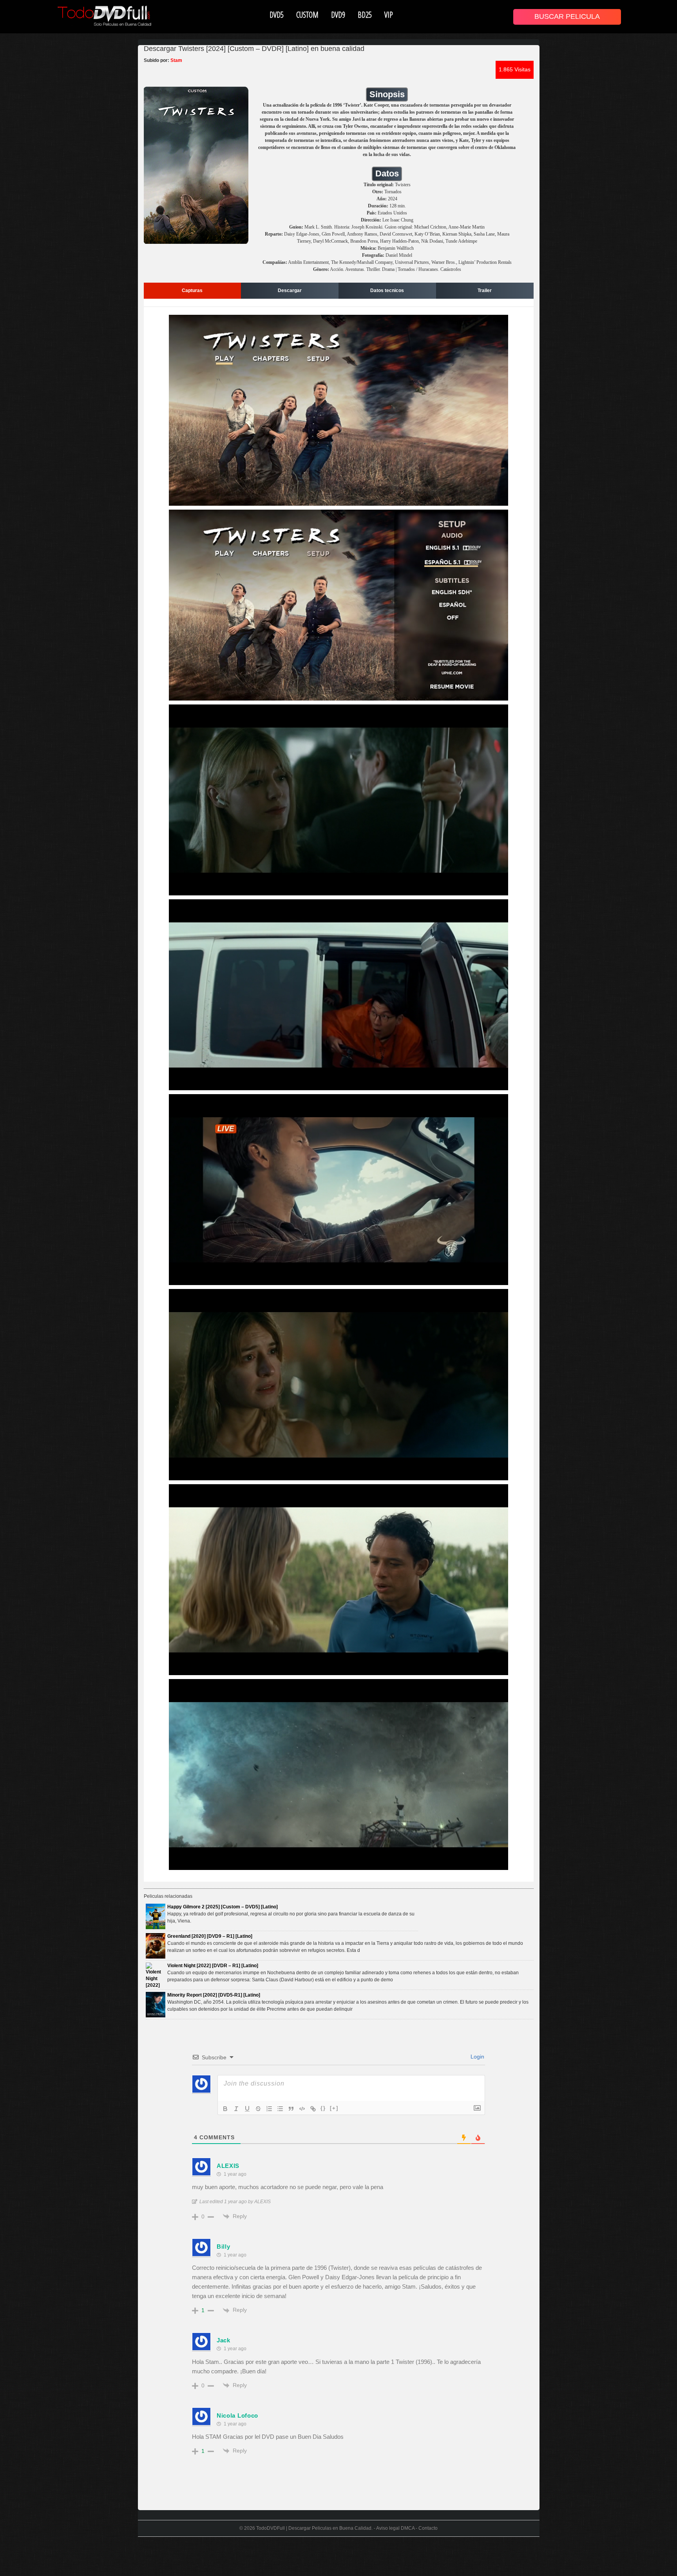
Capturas (192, 290)
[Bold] (225, 2109)
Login (477, 2057)
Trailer (485, 290)
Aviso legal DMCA (395, 2528)
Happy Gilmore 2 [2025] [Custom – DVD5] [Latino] (223, 1907)
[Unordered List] (280, 2109)
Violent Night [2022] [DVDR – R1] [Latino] (213, 1966)
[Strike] (258, 2109)
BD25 (365, 15)
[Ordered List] (269, 2109)
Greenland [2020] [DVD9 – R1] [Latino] (210, 1936)
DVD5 (277, 15)
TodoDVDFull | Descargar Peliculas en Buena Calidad (314, 2528)
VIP (389, 15)
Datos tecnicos (387, 290)
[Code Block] (302, 2109)
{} (323, 2108)
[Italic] (236, 2109)
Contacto (428, 2528)
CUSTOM (307, 15)
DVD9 (338, 15)
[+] (334, 2108)
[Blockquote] (291, 2109)
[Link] (313, 2109)
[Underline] (247, 2109)
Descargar (290, 290)
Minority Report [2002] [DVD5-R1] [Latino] (214, 1995)
